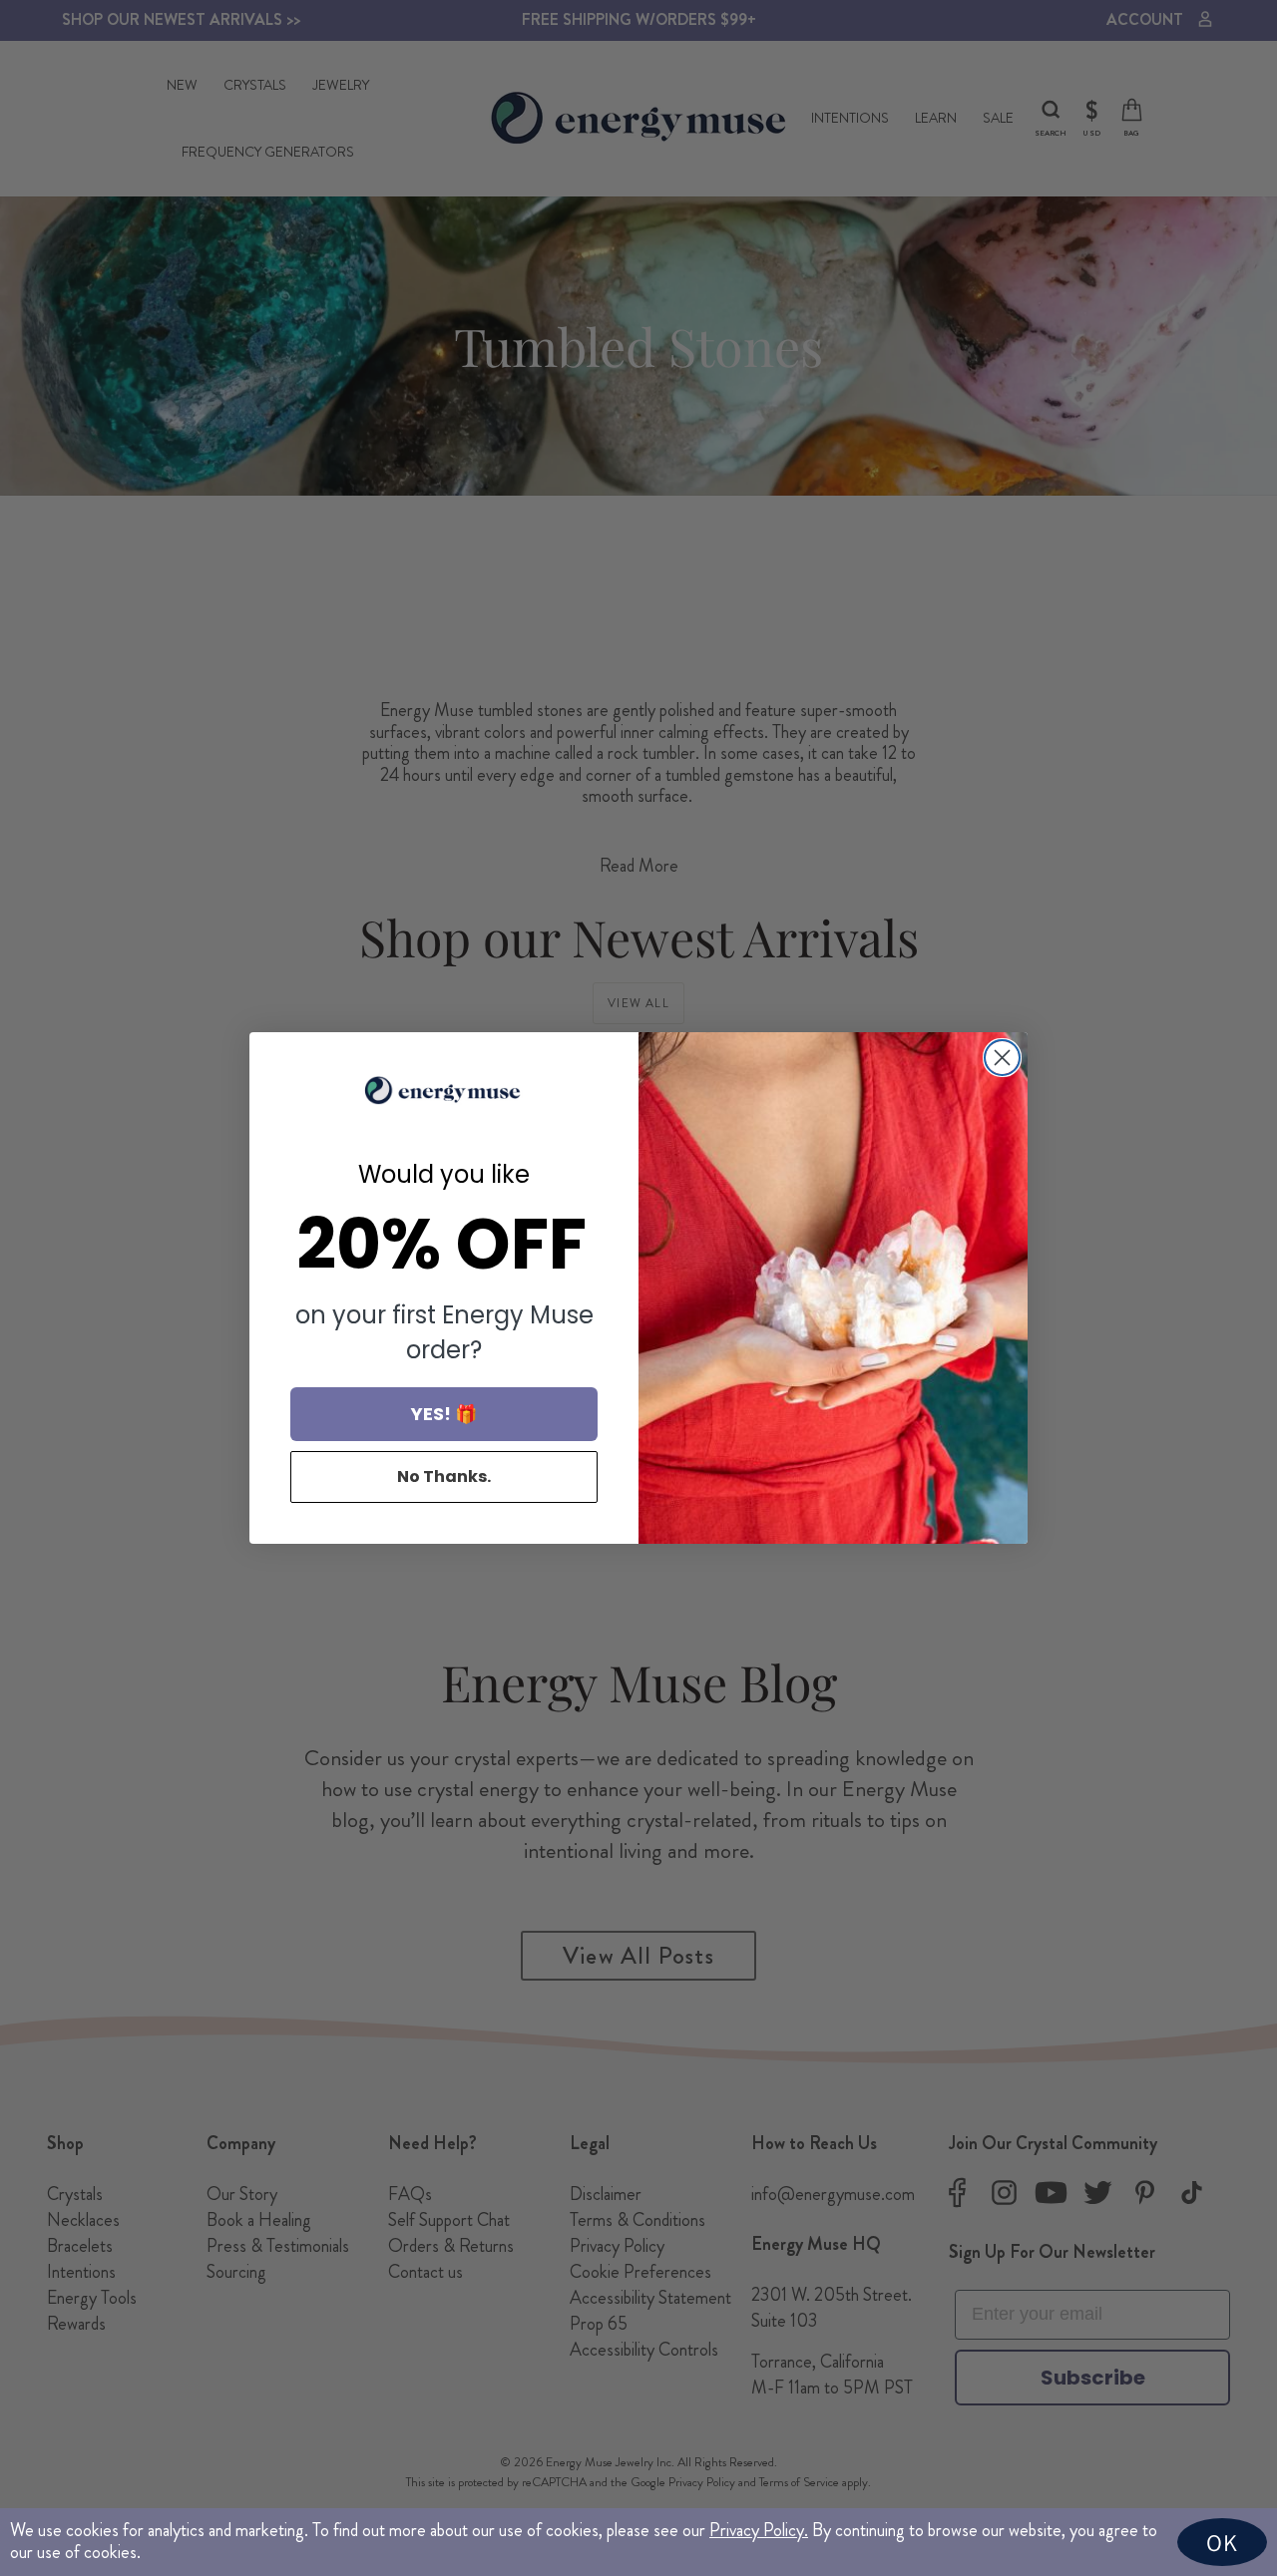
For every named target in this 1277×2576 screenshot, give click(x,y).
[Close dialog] (1002, 1058)
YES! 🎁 (444, 1414)
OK (1222, 2542)
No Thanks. (444, 1476)
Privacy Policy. (759, 2530)
